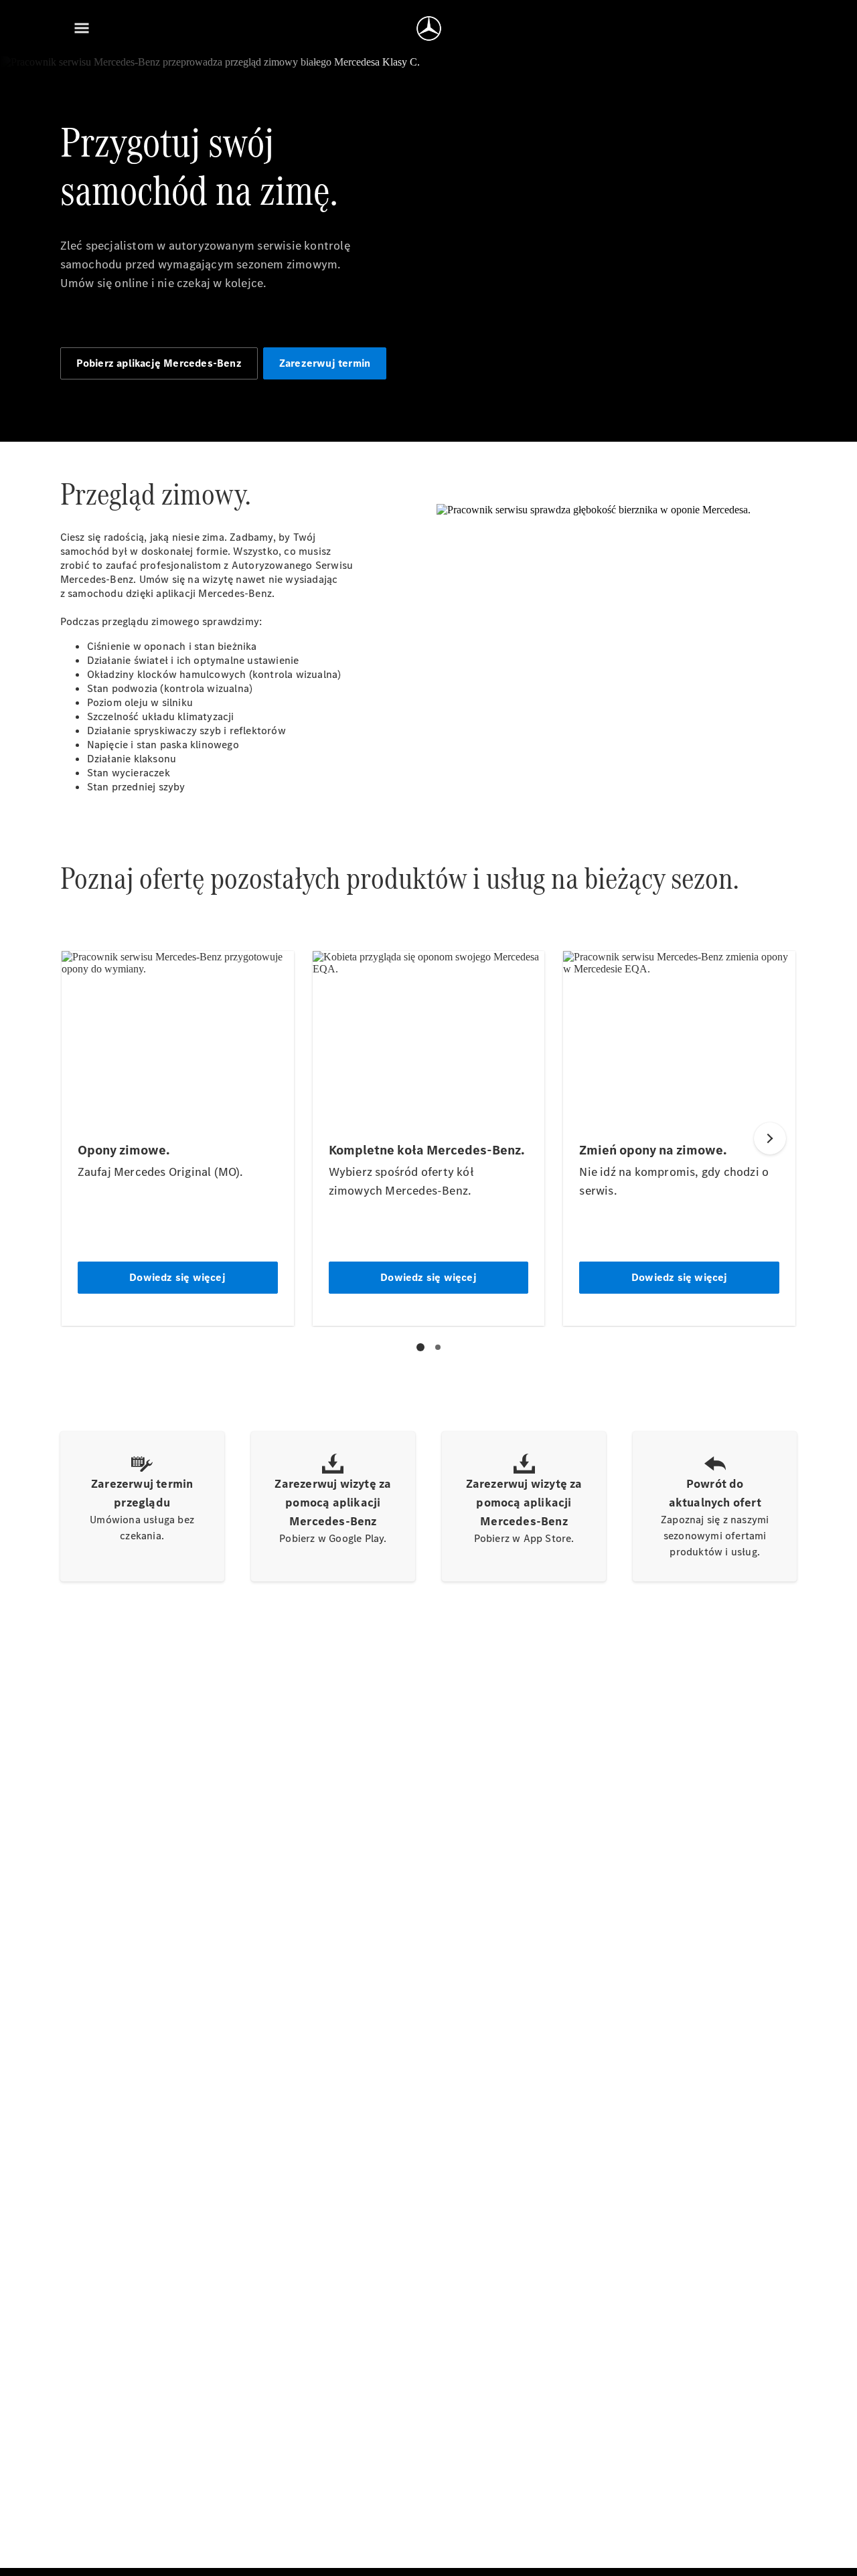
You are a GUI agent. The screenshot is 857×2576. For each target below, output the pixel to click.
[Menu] (82, 28)
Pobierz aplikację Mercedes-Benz (159, 363)
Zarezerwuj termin (325, 363)
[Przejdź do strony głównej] (429, 28)
